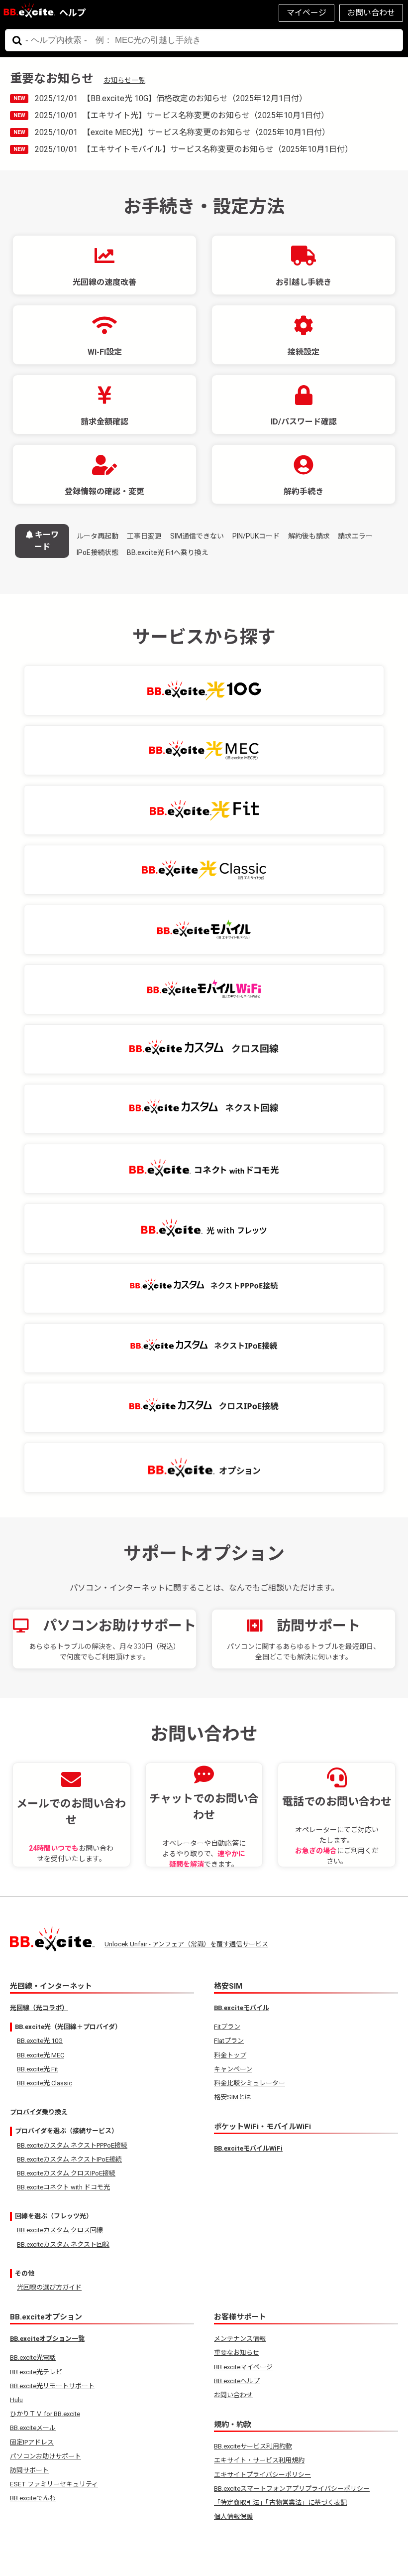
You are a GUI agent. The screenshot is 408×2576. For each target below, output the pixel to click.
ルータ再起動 (98, 536)
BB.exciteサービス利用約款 (253, 2446)
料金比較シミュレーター (250, 2083)
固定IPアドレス (32, 2442)
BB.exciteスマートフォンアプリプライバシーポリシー (292, 2489)
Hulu (16, 2400)
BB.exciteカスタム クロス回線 (60, 2230)
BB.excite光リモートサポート (52, 2386)
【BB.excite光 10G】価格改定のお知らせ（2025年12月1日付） (195, 98)
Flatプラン (229, 2041)
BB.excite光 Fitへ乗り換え (168, 552)
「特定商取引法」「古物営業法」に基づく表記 (280, 2503)
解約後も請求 (309, 536)
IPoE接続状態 (98, 552)
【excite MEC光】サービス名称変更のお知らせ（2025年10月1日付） (206, 132)
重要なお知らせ (237, 2353)
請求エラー (355, 536)
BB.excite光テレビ (36, 2372)
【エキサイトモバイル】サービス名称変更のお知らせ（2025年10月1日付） (218, 149)
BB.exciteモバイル (242, 2008)
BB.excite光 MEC (41, 2055)
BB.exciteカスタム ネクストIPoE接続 (69, 2159)
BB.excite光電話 (33, 2358)
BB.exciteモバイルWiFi (248, 2148)
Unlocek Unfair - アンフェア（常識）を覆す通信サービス (186, 1944)
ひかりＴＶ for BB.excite (45, 2414)
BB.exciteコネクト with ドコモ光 (63, 2187)
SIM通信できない (197, 536)
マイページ (306, 13)
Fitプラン (227, 2027)
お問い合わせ (371, 13)
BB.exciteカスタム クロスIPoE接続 (66, 2173)
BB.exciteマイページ (243, 2367)
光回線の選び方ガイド (49, 2287)
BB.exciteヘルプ (237, 2381)
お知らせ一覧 (124, 80)
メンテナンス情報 (240, 2339)
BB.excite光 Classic (45, 2083)
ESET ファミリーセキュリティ (54, 2484)
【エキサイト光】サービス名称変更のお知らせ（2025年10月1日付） (206, 115)
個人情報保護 (233, 2516)
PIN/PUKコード (256, 536)
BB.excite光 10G (40, 2041)
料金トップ (230, 2055)
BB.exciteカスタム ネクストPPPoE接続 (72, 2145)
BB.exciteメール (33, 2428)
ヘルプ (73, 13)
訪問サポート (29, 2470)
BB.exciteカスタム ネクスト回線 (63, 2244)
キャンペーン (233, 2069)
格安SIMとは (233, 2097)
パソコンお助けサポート (46, 2456)
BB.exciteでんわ (33, 2498)
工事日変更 (144, 536)
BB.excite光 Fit (38, 2069)
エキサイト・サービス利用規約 (259, 2460)
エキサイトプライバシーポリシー (262, 2475)
